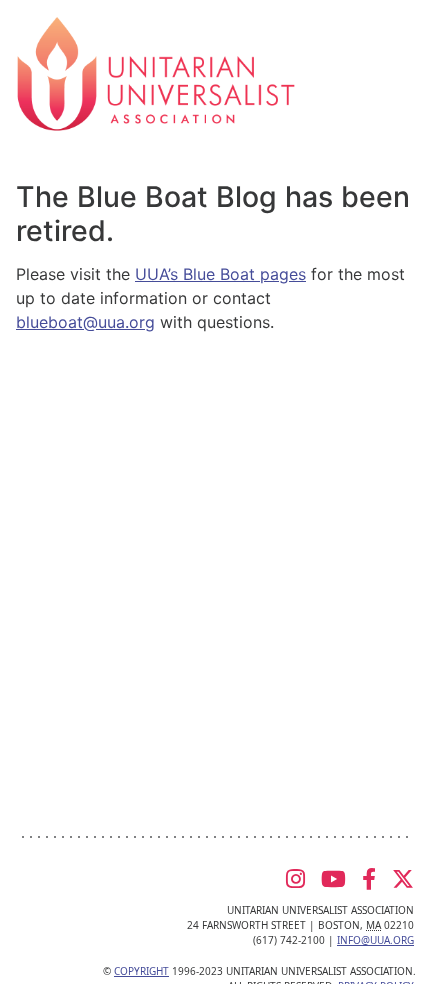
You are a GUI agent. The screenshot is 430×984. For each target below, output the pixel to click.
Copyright (141, 971)
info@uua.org (375, 940)
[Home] (156, 72)
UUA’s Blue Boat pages (220, 274)
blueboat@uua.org (85, 322)
